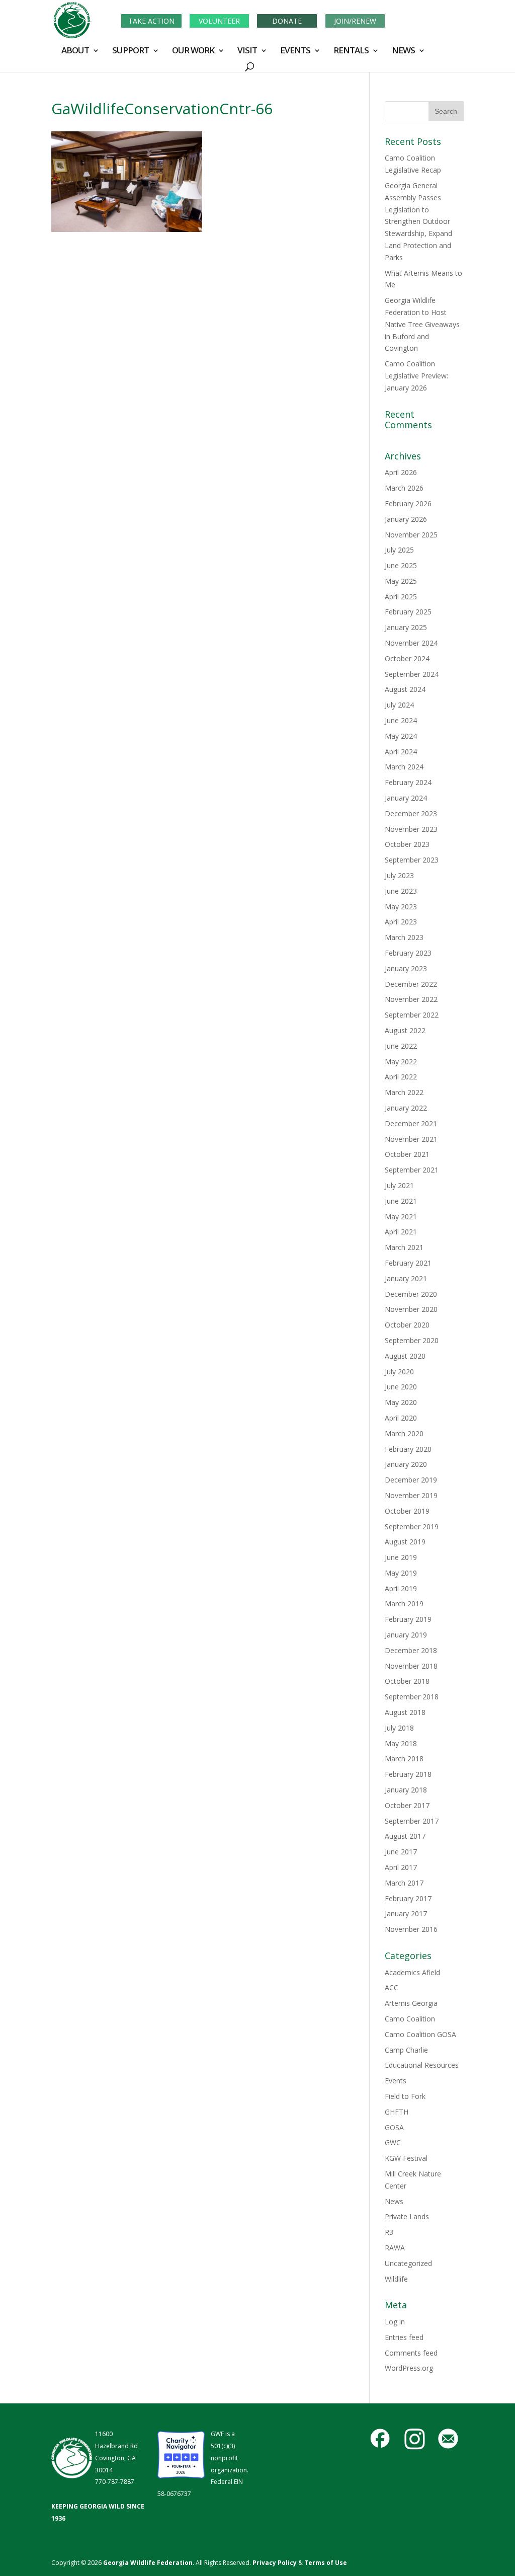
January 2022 (406, 1108)
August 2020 (405, 1356)
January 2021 (406, 1278)
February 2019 (408, 1619)
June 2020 (401, 1387)
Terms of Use (326, 2563)
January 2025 (406, 627)
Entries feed (404, 2337)
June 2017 (401, 1852)
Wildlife (396, 2279)
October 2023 (407, 844)
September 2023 (412, 860)
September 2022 (412, 1015)
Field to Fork (405, 2096)
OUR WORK (193, 51)
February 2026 (408, 503)
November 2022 (411, 999)
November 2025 (411, 535)
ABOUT (75, 51)
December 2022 (411, 984)
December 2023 (411, 813)
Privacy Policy (274, 2563)
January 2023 (406, 968)
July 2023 (399, 875)
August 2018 (405, 1712)
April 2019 (401, 1588)
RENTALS (351, 51)
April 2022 (401, 1077)
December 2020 (411, 1294)
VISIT (247, 51)
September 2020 (412, 1340)
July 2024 (399, 705)
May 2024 (401, 736)
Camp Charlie (406, 2050)
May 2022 (401, 1062)
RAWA (395, 2248)
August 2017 (405, 1836)
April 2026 (401, 472)
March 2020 (404, 1433)
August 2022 (405, 1030)
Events (396, 2081)
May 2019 (401, 1573)
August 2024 (405, 689)
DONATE (287, 21)
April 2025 (401, 597)
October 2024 (407, 658)
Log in (395, 2322)
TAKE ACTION (151, 21)
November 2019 (411, 1495)
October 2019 (407, 1511)
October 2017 (407, 1805)
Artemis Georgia (411, 2003)
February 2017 (408, 1898)
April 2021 (401, 1232)
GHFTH (397, 2112)
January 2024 (406, 798)
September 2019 (412, 1527)
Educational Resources (422, 2065)
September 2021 (412, 1170)
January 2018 (406, 1790)
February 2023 (408, 953)
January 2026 (406, 519)
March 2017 (404, 1883)
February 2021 (408, 1263)
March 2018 (404, 1759)
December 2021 (411, 1123)
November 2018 (411, 1666)
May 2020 (401, 1402)
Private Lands (407, 2216)
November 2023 (411, 829)
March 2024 (404, 767)
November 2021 (411, 1139)
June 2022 (401, 1046)
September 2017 (412, 1821)
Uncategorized (408, 2263)
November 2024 (411, 643)
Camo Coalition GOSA (420, 2034)
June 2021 (401, 1201)
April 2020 (401, 1418)
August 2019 (405, 1542)
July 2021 (399, 1185)
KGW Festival (406, 2158)
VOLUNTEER (219, 21)
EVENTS (295, 51)
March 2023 (404, 937)
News (394, 2201)
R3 (389, 2232)
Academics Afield (412, 1972)
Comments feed (411, 2353)
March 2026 (404, 488)
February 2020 (408, 1449)
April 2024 (401, 752)
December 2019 (411, 1480)
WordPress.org (409, 2368)
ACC (392, 1987)
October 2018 (407, 1681)
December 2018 (411, 1650)
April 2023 (401, 922)
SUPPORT (131, 51)
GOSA (394, 2127)
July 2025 (399, 550)
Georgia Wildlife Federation (148, 2563)
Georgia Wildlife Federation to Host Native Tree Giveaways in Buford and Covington (422, 324)
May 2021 (401, 1217)
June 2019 (401, 1557)
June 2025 (401, 565)
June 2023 (401, 891)
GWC (393, 2142)
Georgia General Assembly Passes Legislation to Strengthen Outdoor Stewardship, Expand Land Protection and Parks (418, 221)
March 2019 (404, 1604)
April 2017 (401, 1867)
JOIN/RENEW (355, 21)
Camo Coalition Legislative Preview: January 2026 (416, 376)
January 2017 (406, 1914)
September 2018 (412, 1697)
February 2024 (408, 782)
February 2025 (408, 612)
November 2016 (411, 1929)
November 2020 (411, 1309)
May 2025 (401, 581)
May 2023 (401, 907)
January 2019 (406, 1635)
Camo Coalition (410, 2019)
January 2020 (406, 1464)
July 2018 (399, 1728)
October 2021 (407, 1154)
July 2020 (399, 1372)
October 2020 (407, 1325)
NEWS (403, 51)
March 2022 (404, 1092)
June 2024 (401, 720)
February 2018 (408, 1774)
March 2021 (404, 1247)
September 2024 (412, 674)
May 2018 (401, 1743)
